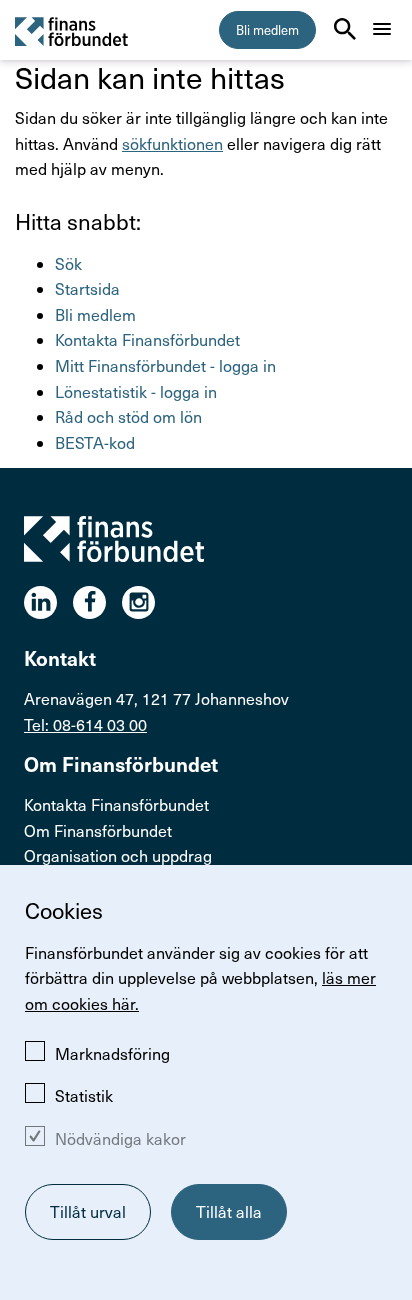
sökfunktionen (172, 143)
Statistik (84, 1095)
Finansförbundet (72, 30)
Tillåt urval (88, 1211)
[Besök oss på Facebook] (97, 602)
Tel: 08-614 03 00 (85, 724)
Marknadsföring (112, 1053)
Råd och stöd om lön (128, 416)
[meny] (382, 29)
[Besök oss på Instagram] (146, 602)
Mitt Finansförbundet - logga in (165, 365)
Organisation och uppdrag (118, 855)
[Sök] (345, 29)
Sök (68, 263)
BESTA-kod (95, 442)
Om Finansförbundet (98, 830)
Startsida (87, 288)
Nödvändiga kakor (120, 1138)
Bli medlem (267, 30)
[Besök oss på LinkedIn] (48, 602)
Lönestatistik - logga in (136, 391)
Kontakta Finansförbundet (147, 339)
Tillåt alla (229, 1211)
